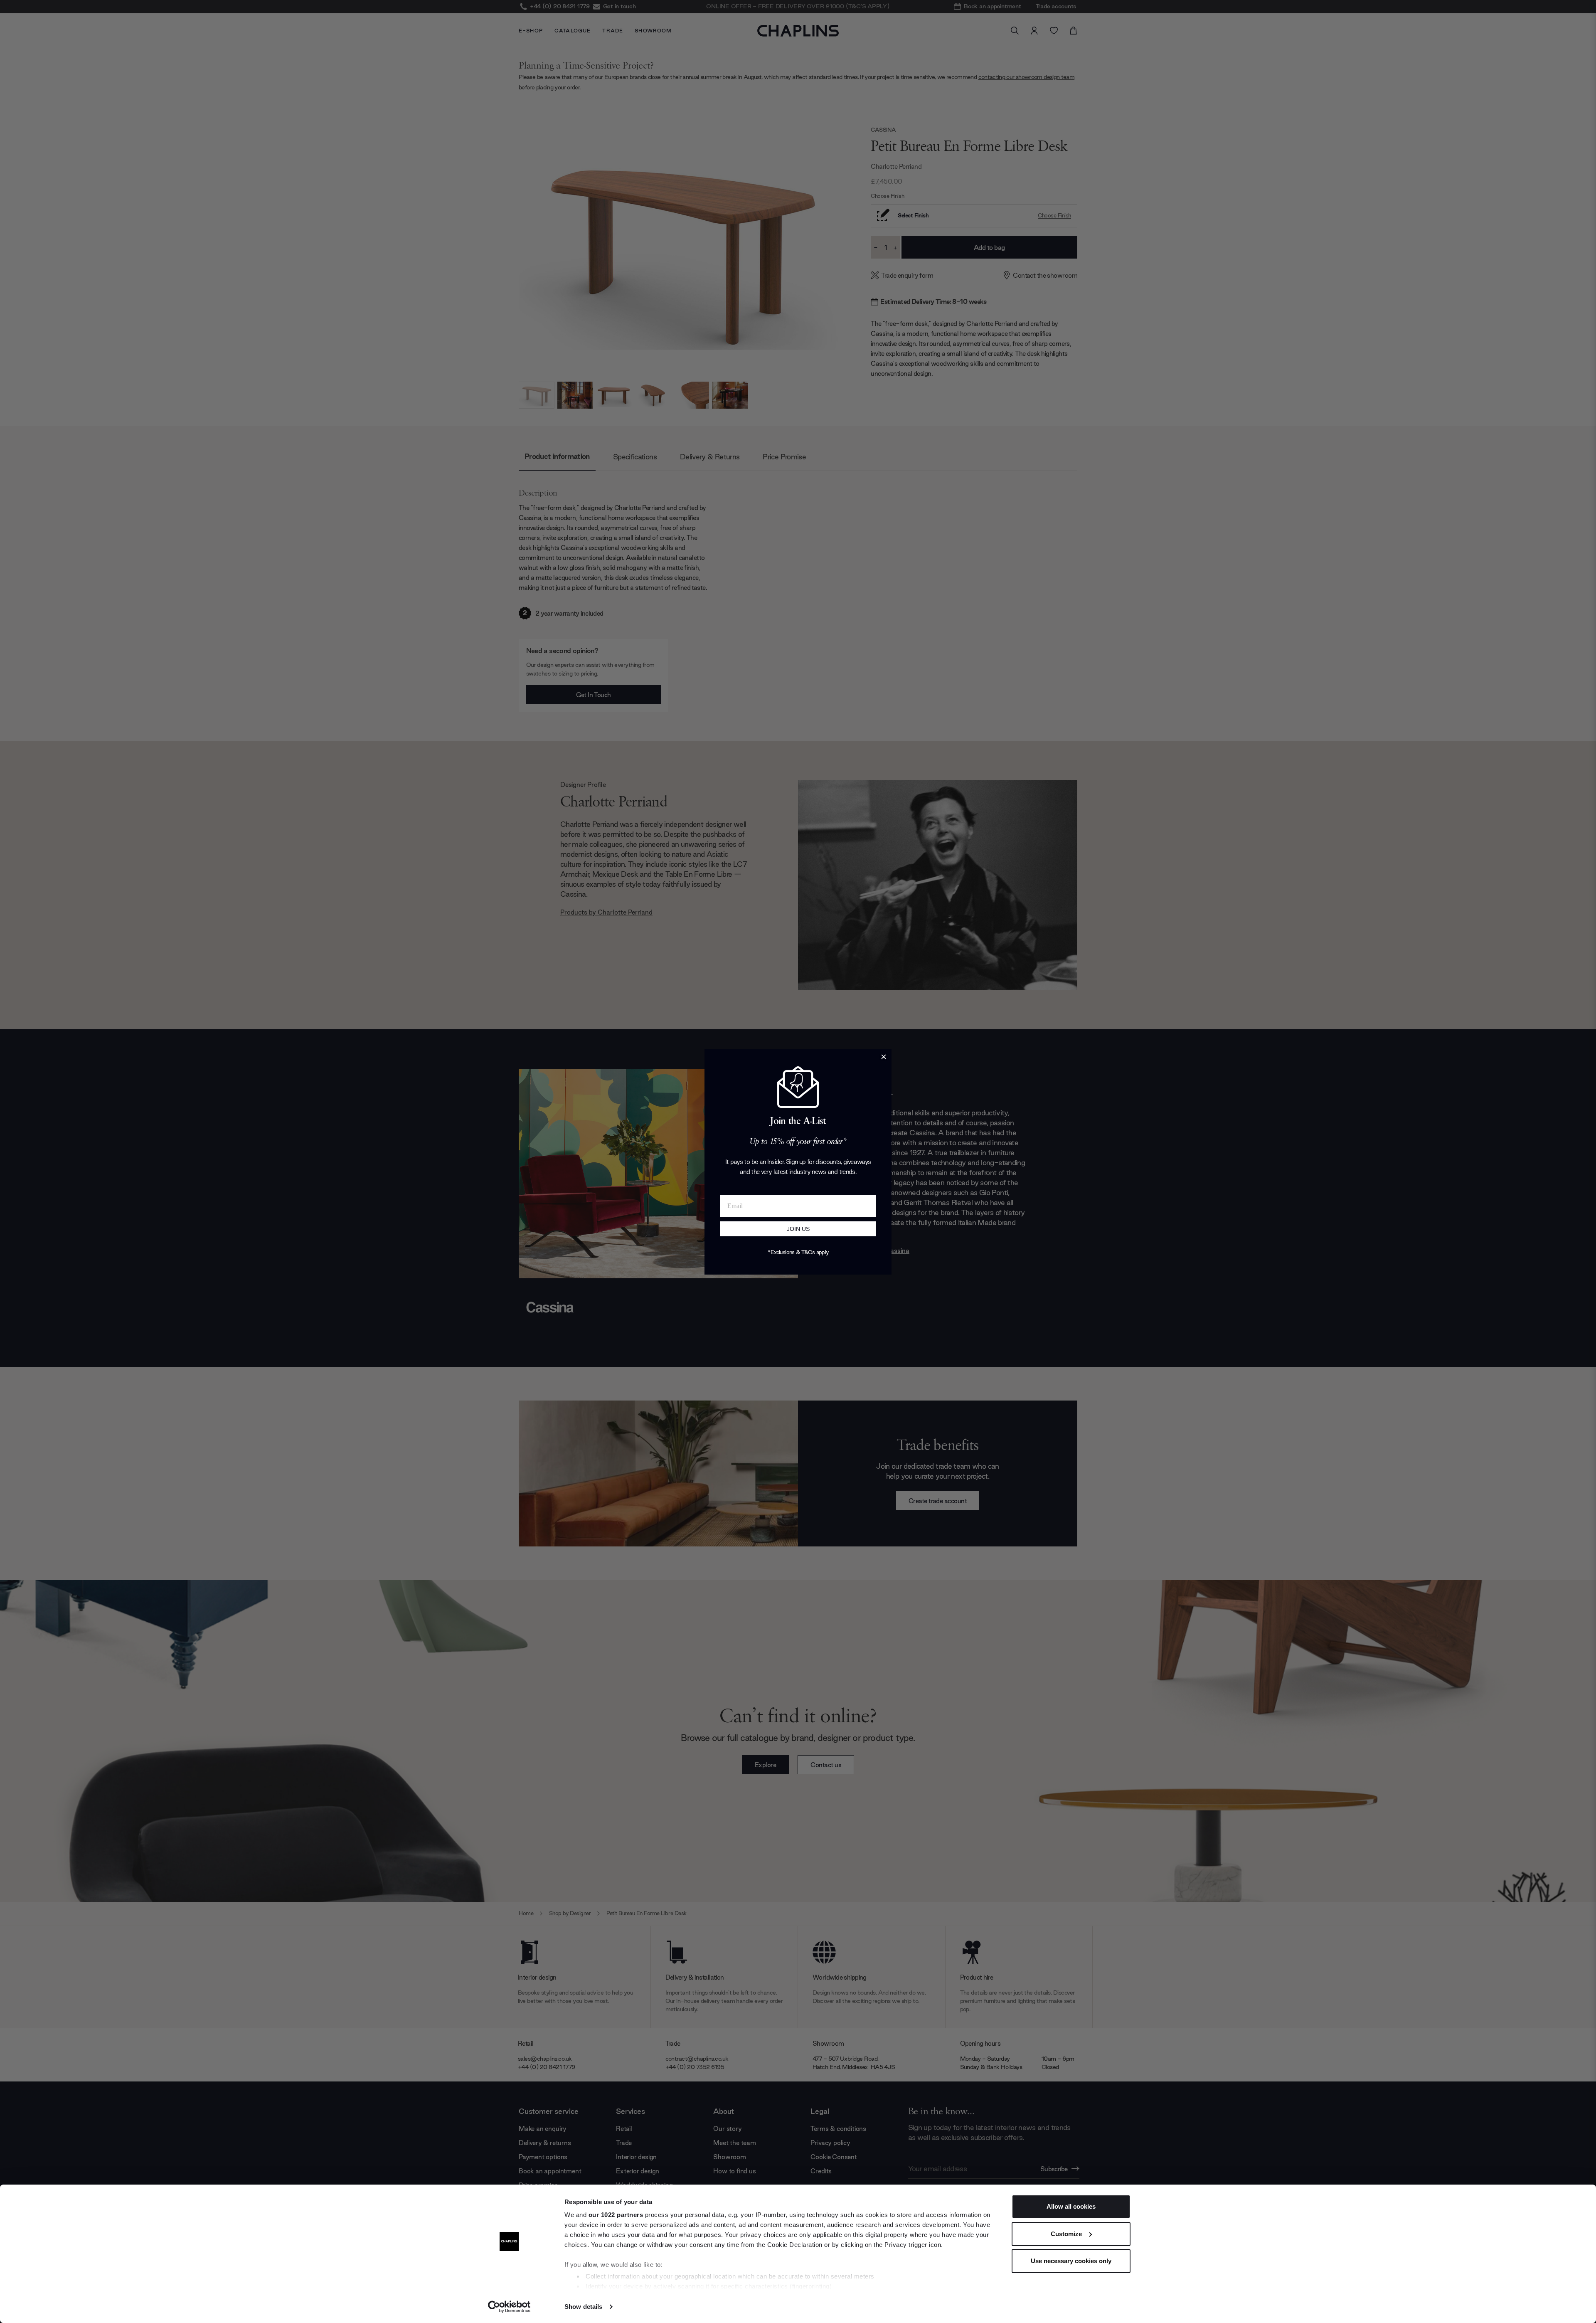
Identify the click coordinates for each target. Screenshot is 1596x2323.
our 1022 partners (616, 2215)
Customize (1066, 2234)
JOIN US (798, 1229)
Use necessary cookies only (1071, 2261)
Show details (583, 2307)
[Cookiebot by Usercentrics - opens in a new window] (509, 2307)
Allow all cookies (1071, 2206)
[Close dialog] (884, 1057)
